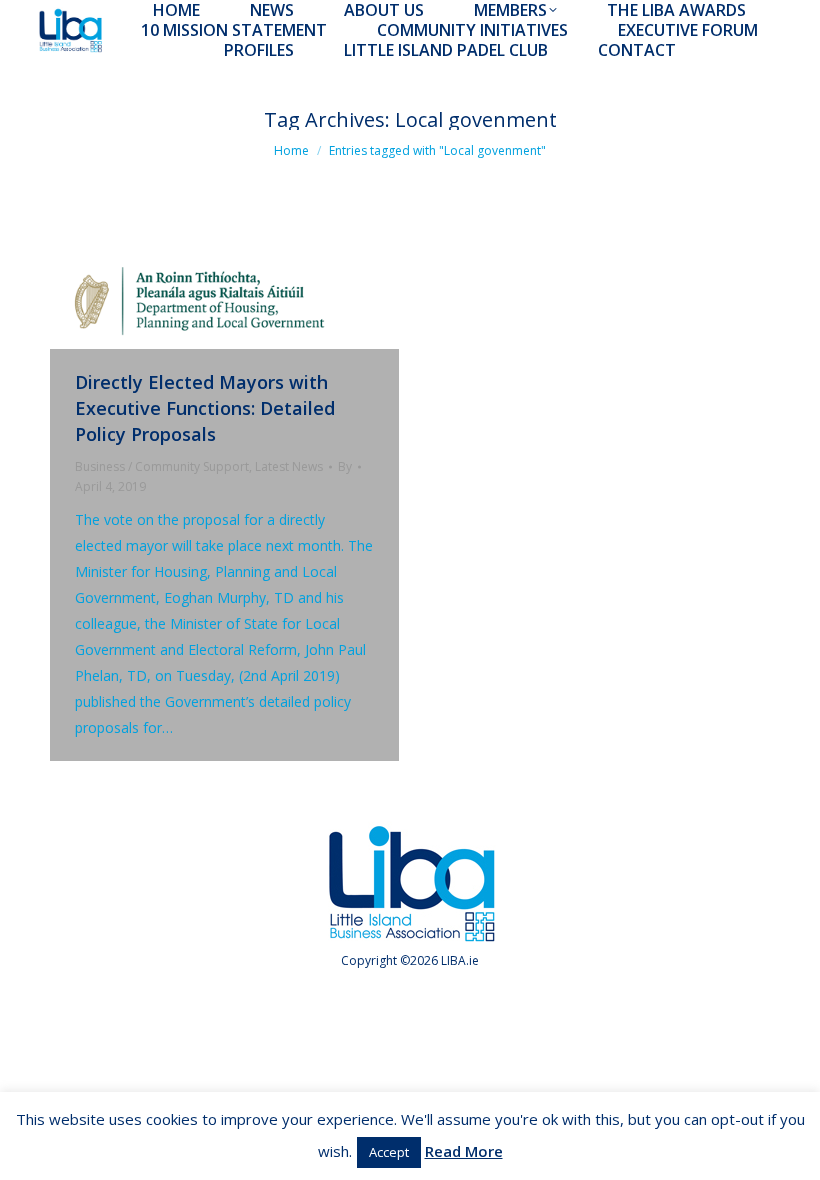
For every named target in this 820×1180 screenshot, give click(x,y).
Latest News (289, 466)
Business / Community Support (162, 466)
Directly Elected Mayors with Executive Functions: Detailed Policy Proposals (205, 408)
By (345, 466)
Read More (464, 1151)
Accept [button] (389, 1152)
